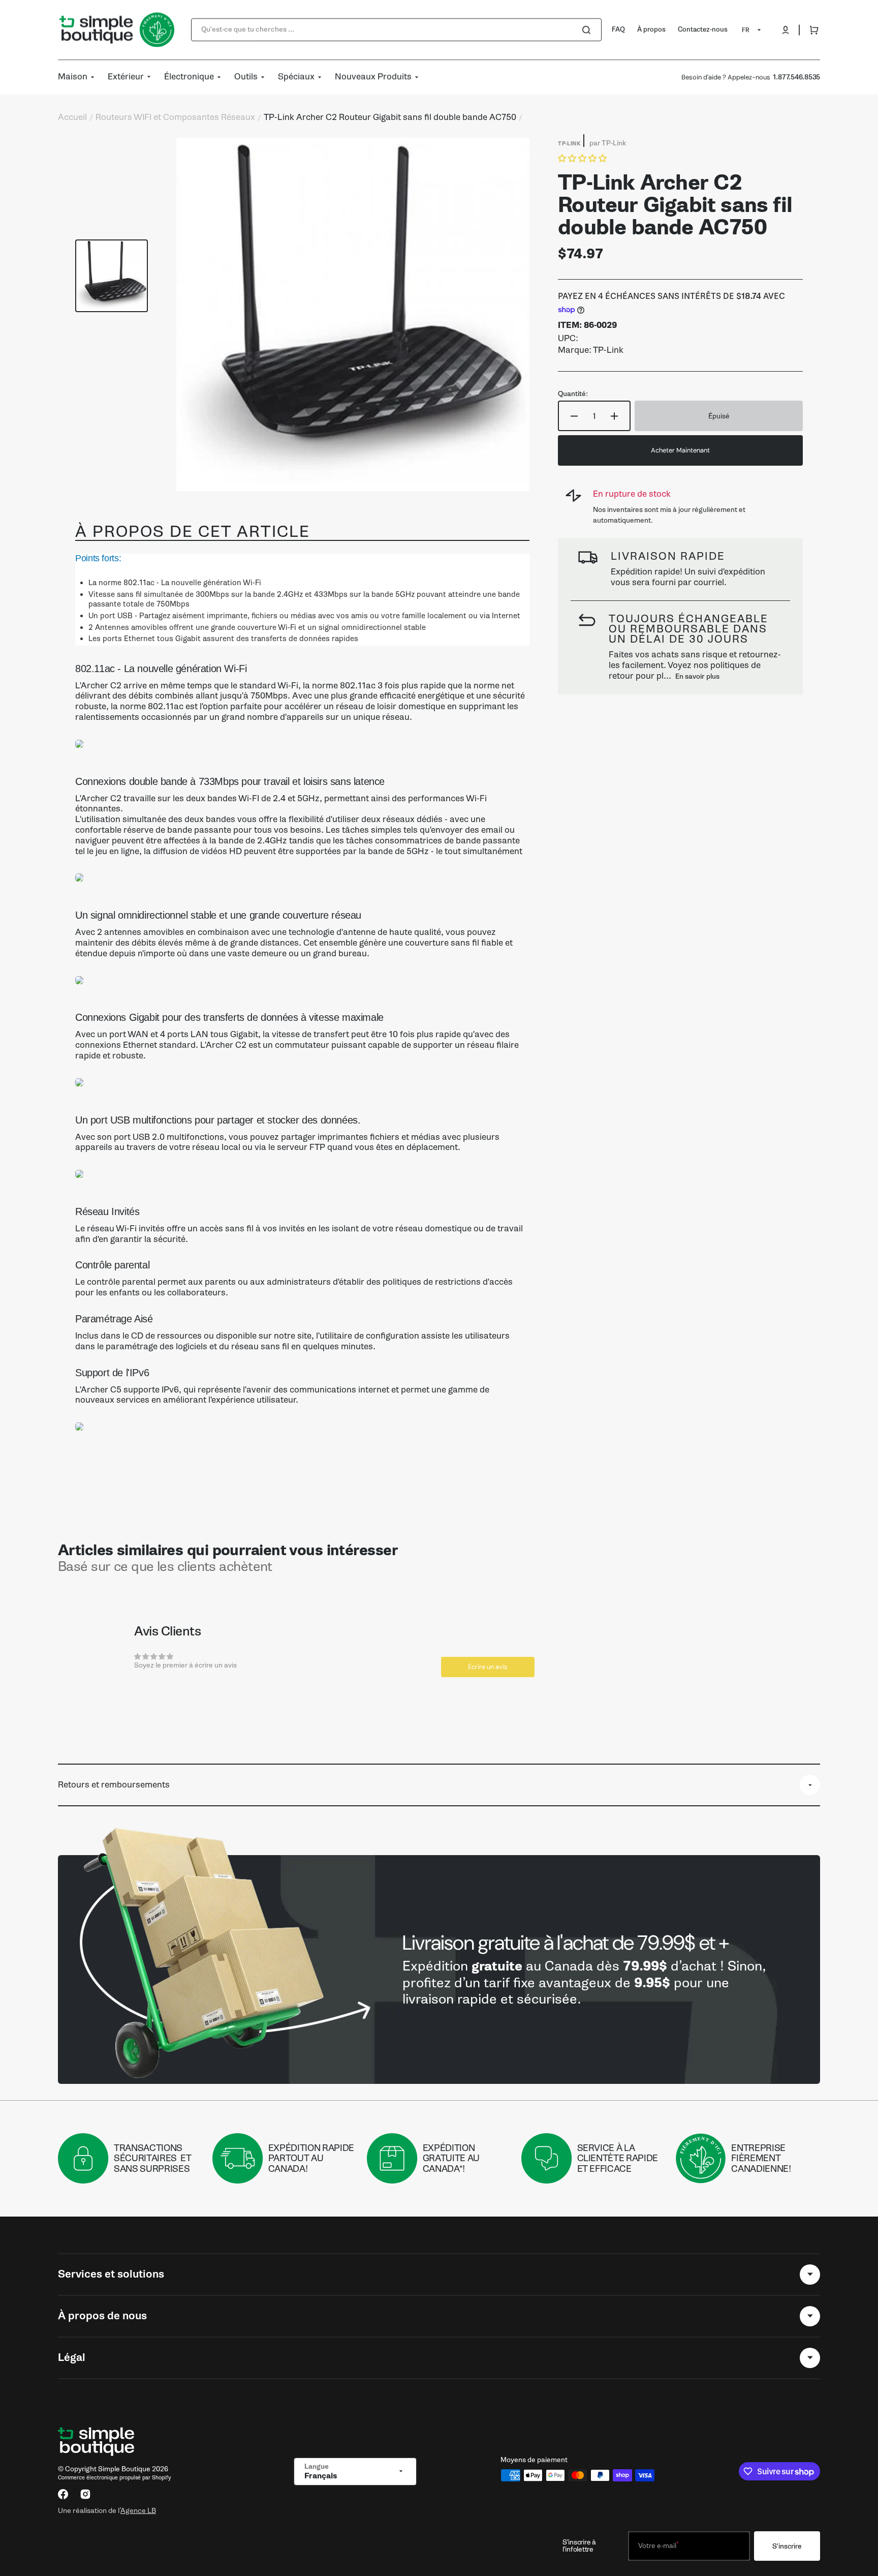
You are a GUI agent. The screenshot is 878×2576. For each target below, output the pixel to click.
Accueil (72, 117)
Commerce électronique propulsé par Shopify (114, 2478)
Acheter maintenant (680, 450)
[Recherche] (588, 30)
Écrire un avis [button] (488, 1667)
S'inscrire (787, 2546)
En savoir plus (697, 676)
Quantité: (573, 394)
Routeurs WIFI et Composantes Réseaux (175, 117)
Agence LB (138, 2510)
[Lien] (439, 1969)
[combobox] (396, 30)
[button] (786, 30)
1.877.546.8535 (796, 77)
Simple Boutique (124, 2469)
